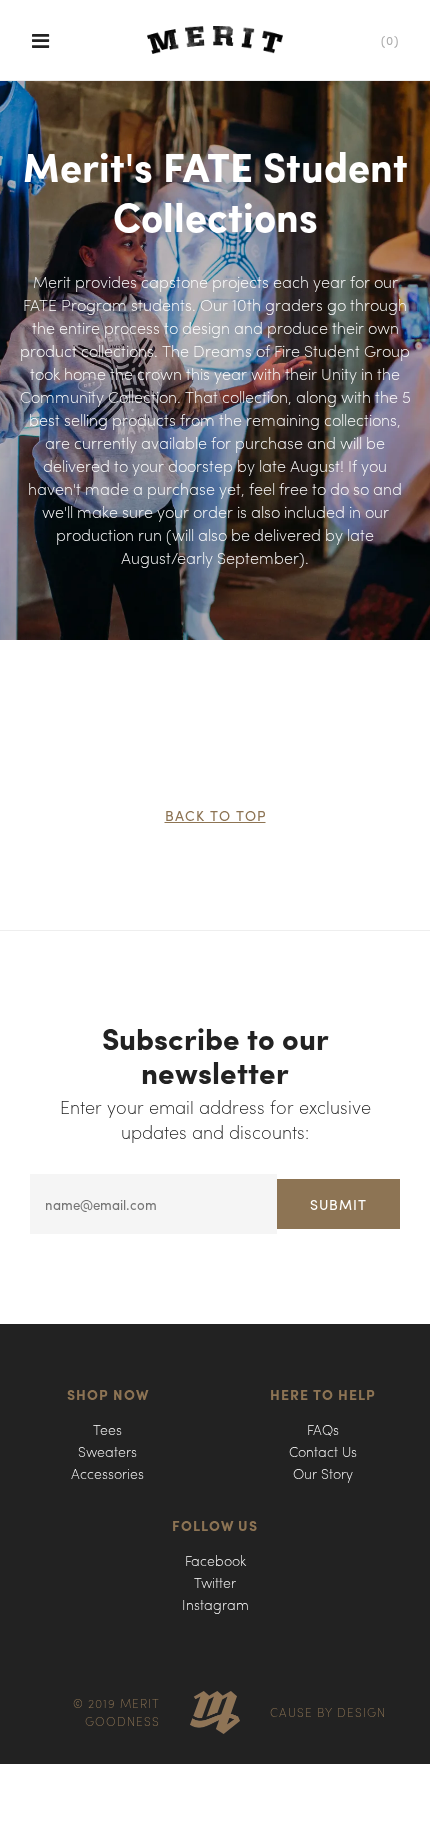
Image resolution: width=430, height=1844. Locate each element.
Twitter (215, 1582)
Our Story (323, 1473)
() (390, 40)
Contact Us (323, 1451)
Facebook (215, 1560)
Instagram (215, 1604)
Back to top (215, 815)
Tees (107, 1429)
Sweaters (107, 1451)
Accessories (107, 1473)
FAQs (323, 1429)
